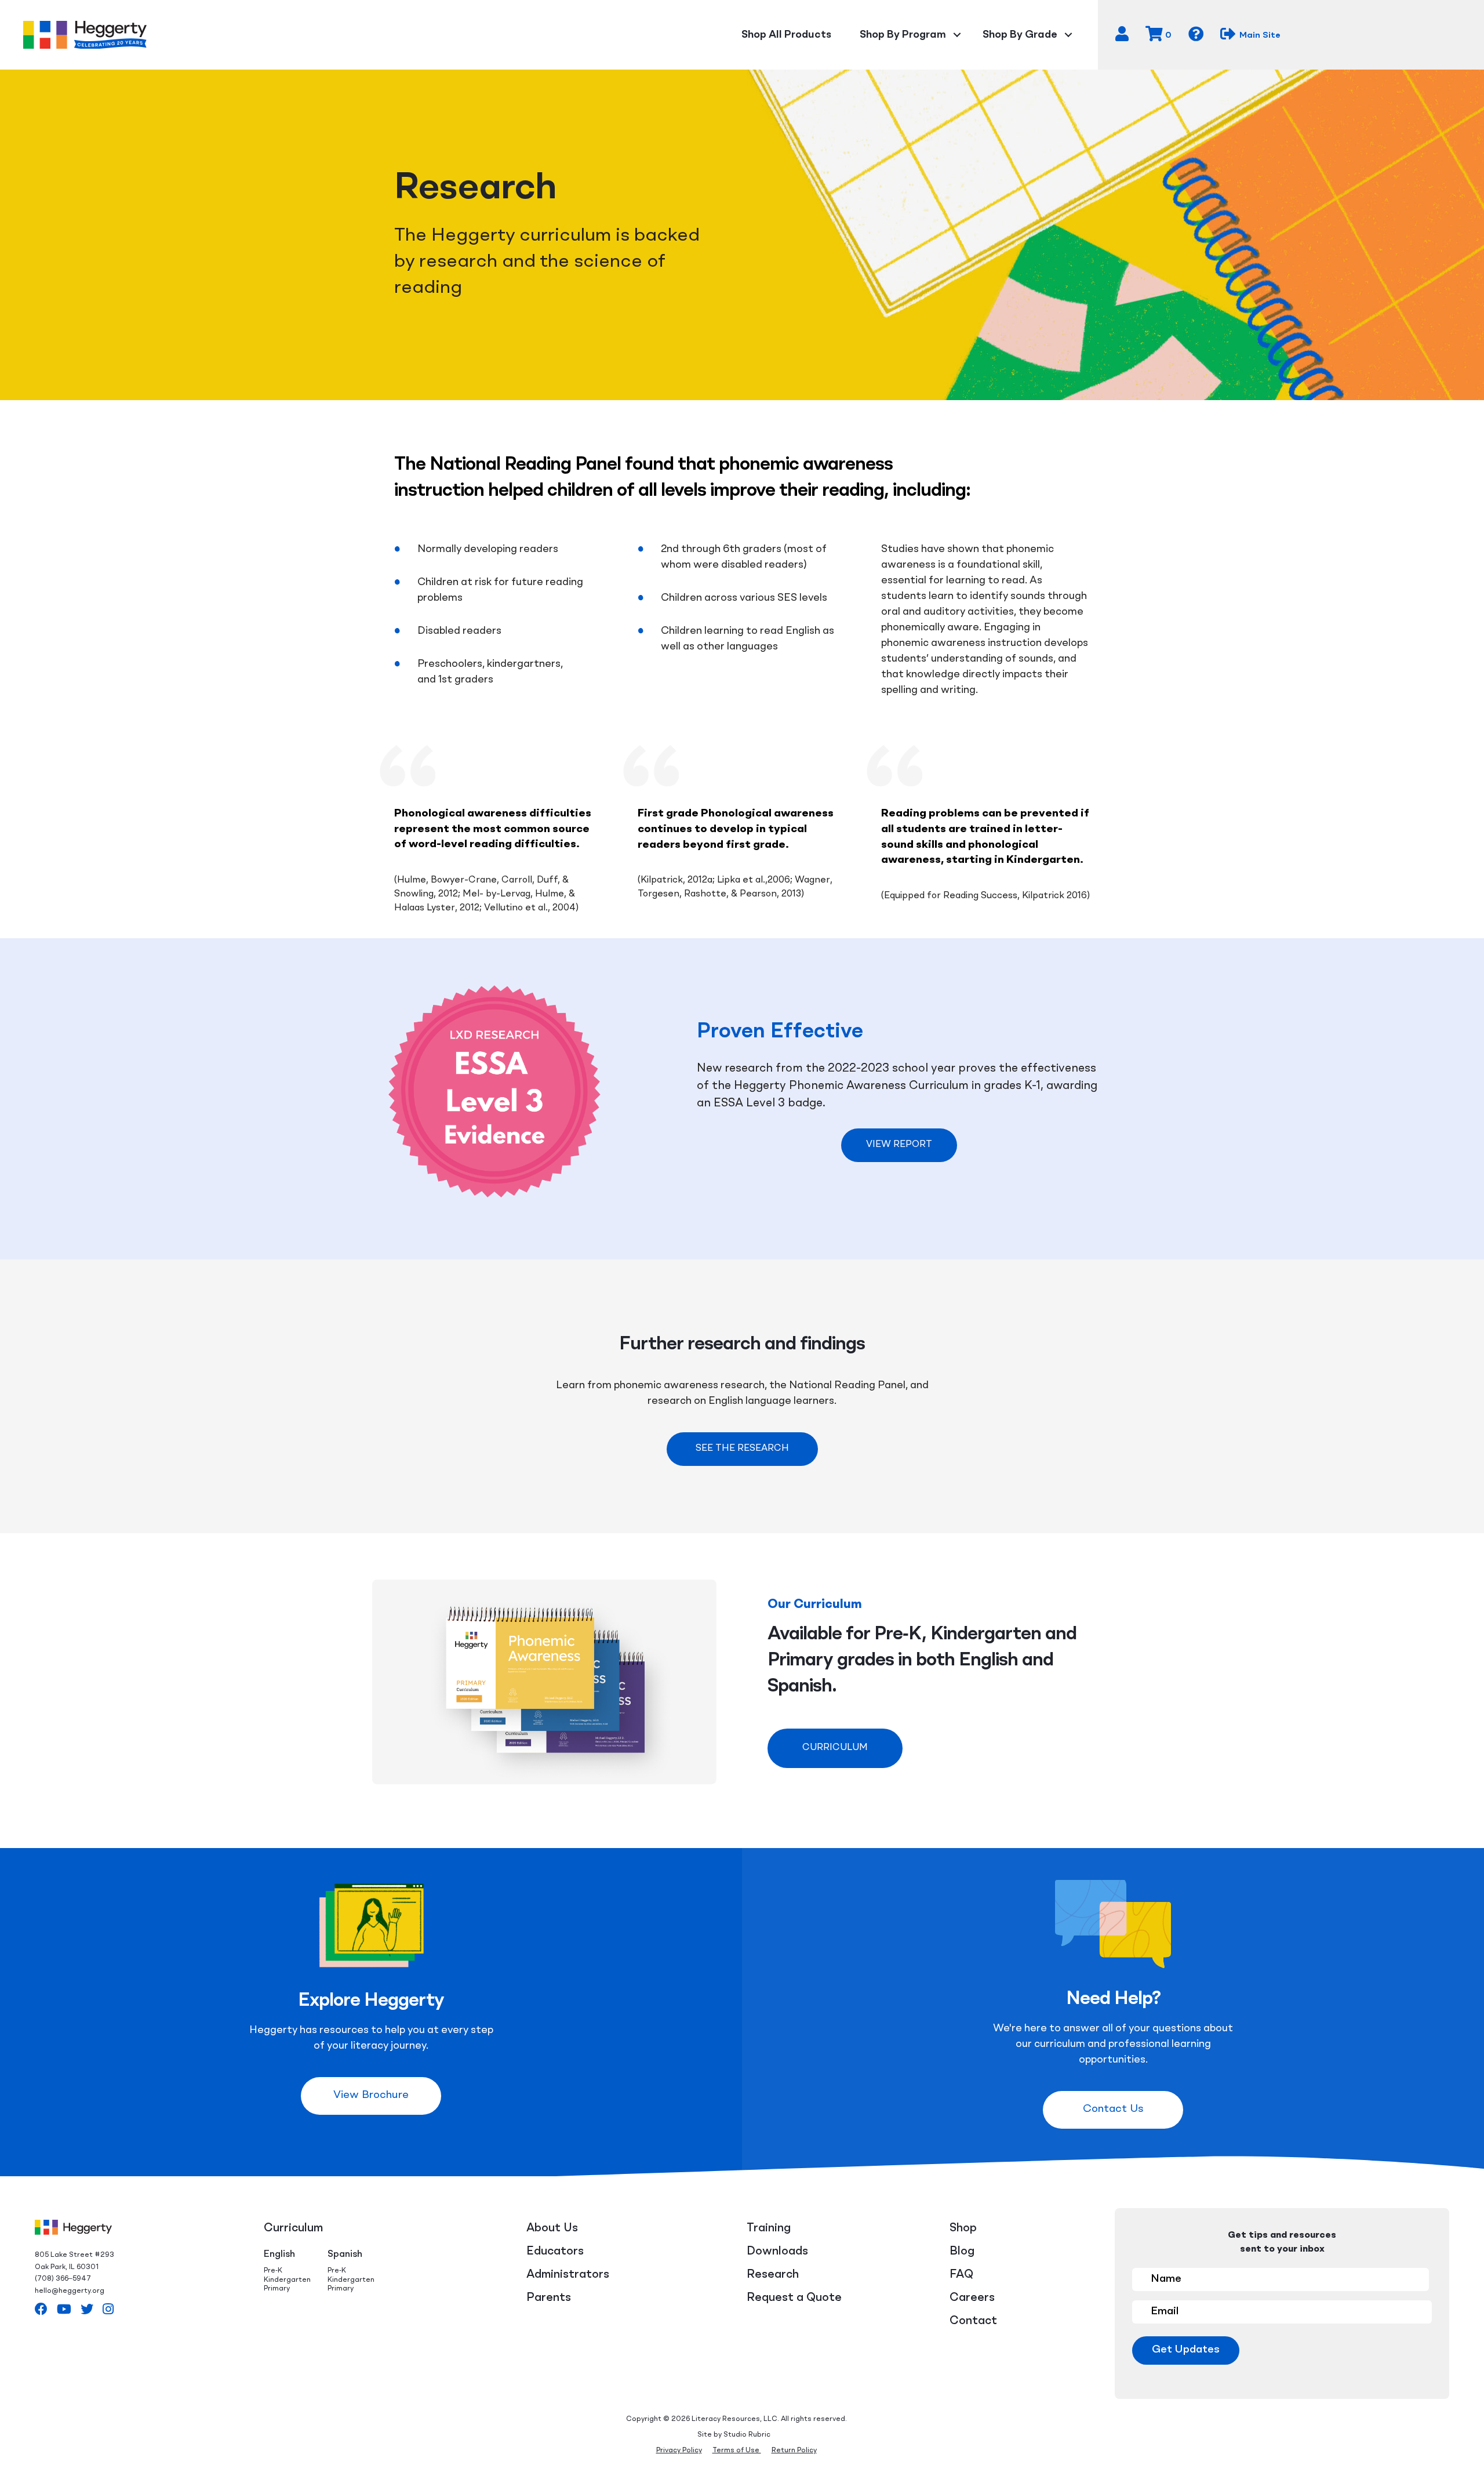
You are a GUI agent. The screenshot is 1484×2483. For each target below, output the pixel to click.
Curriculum (293, 2228)
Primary (277, 2289)
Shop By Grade (1020, 35)
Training (769, 2228)
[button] (899, 1145)
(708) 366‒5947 (63, 2279)
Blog (962, 2252)
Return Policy (794, 2451)
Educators (555, 2252)
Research (773, 2275)
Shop (963, 2228)
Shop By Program (903, 35)
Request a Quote (794, 2298)
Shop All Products (786, 35)
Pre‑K (273, 2271)
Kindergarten (287, 2280)
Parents (549, 2298)
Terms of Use (737, 2451)
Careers (972, 2298)
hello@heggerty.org (70, 2291)
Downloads (777, 2252)
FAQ (961, 2275)
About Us (552, 2228)
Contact (973, 2321)
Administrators (568, 2275)
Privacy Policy (679, 2451)
